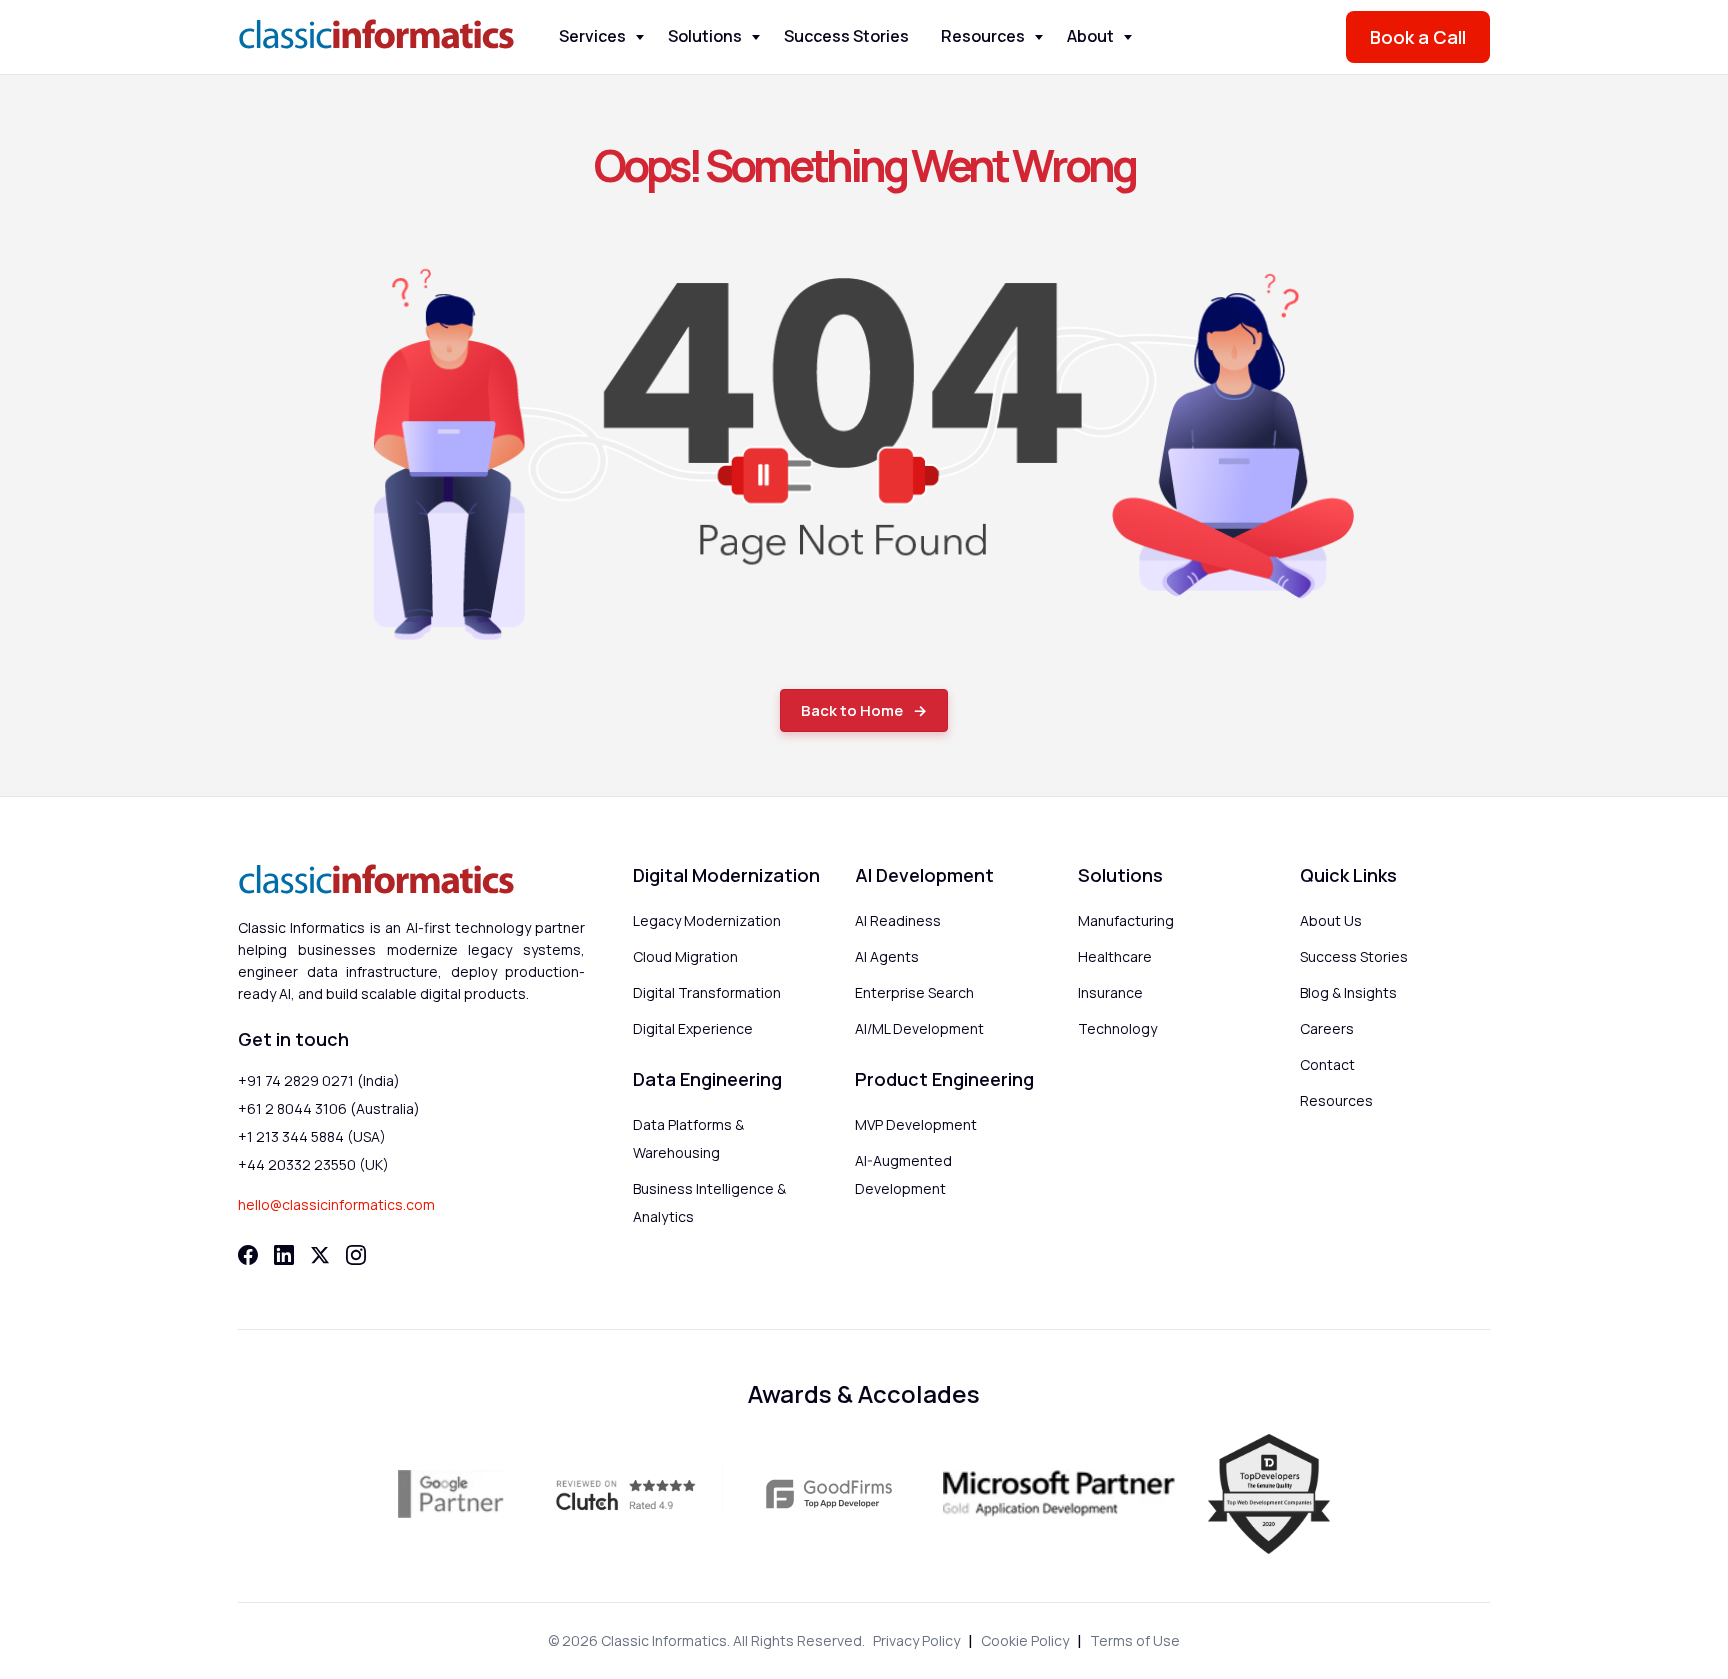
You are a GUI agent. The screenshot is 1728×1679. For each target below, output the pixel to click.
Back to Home (852, 710)
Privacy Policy (916, 1640)
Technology (1117, 1028)
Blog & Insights (1348, 992)
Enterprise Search (914, 992)
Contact (1327, 1064)
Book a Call (1418, 37)
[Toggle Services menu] (640, 37)
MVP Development (916, 1124)
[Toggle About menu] (1128, 37)
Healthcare (1115, 956)
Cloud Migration (685, 956)
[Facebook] (248, 1255)
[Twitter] (320, 1255)
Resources (983, 36)
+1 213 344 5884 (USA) (312, 1136)
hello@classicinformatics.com (336, 1204)
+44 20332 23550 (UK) (313, 1164)
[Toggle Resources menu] (1039, 37)
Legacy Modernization (707, 920)
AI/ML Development (919, 1028)
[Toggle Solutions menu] (756, 37)
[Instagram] (356, 1255)
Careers (1327, 1028)
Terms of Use (1135, 1640)
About (1090, 36)
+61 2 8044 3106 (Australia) (329, 1108)
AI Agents (887, 956)
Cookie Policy (1025, 1640)
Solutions (705, 36)
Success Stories (846, 36)
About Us (1331, 920)
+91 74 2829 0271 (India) (319, 1080)
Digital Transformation (707, 992)
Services (592, 36)
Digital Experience (693, 1028)
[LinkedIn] (284, 1255)
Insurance (1110, 992)
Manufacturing (1126, 920)
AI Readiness (898, 920)
